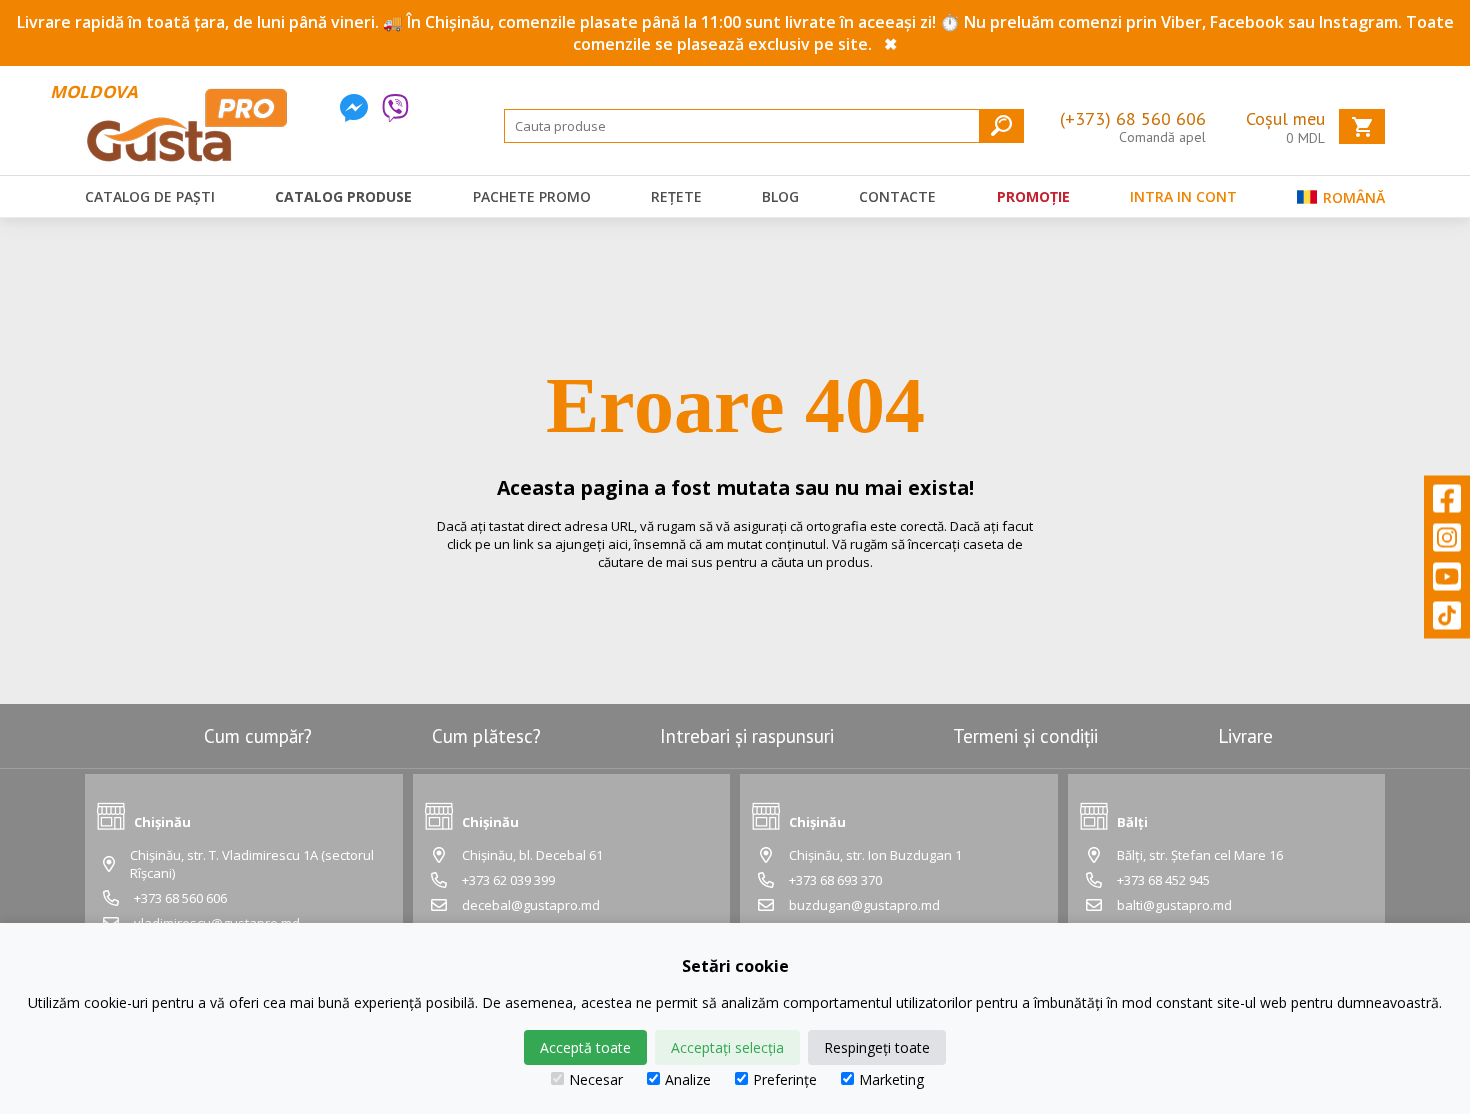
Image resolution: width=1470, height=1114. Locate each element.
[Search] (1001, 125)
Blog (780, 196)
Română (1352, 197)
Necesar (596, 1079)
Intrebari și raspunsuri (747, 736)
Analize (688, 1079)
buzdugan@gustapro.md (864, 905)
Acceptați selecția (727, 1047)
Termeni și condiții (1025, 736)
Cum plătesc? (486, 736)
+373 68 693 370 (835, 880)
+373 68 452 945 (1163, 880)
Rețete (676, 196)
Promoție (1033, 196)
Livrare (1245, 736)
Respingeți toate (877, 1047)
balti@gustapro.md (1174, 905)
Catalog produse (343, 196)
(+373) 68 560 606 (1133, 118)
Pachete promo (532, 196)
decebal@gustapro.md (531, 905)
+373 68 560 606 (180, 898)
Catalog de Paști (150, 196)
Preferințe (785, 1079)
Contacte (897, 196)
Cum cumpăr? (258, 736)
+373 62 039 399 (508, 880)
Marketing (891, 1079)
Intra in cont (1183, 196)
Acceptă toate (585, 1047)
